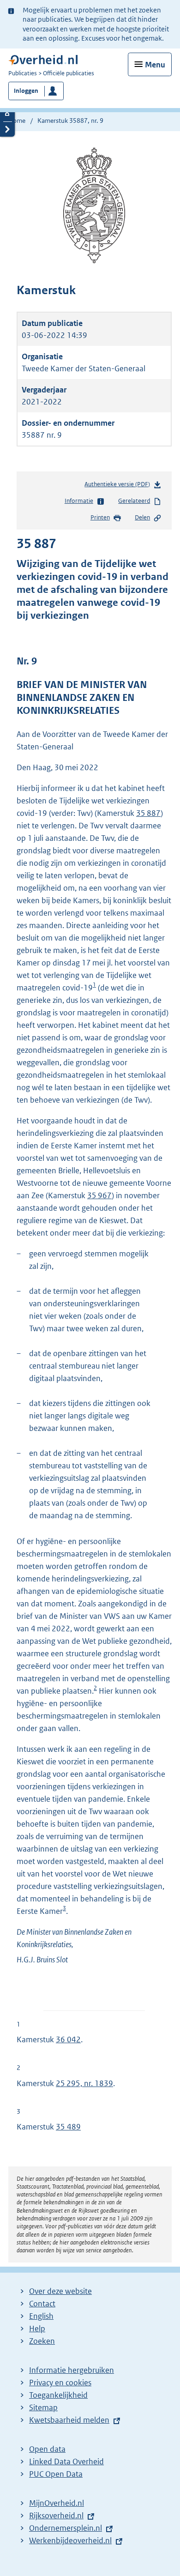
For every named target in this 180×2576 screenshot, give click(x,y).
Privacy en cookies (60, 2383)
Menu (155, 65)
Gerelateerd (134, 501)
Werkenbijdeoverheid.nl (70, 2540)
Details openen (7, 114)
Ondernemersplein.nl (66, 2528)
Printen (100, 517)
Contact (42, 2304)
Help (37, 2329)
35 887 (148, 813)
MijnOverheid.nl (57, 2503)
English (41, 2316)
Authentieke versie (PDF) (119, 486)
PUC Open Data (56, 2474)
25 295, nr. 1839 (84, 2083)
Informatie (79, 501)
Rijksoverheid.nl (56, 2516)
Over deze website (60, 2291)
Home (17, 121)
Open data (47, 2449)
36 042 (68, 2039)
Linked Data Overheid (66, 2461)
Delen (142, 517)
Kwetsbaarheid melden (69, 2420)
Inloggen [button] (26, 91)
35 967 (99, 1195)
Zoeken (42, 2341)
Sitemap (43, 2407)
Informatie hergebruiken (72, 2370)
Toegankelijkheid (58, 2395)
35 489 (68, 2127)
